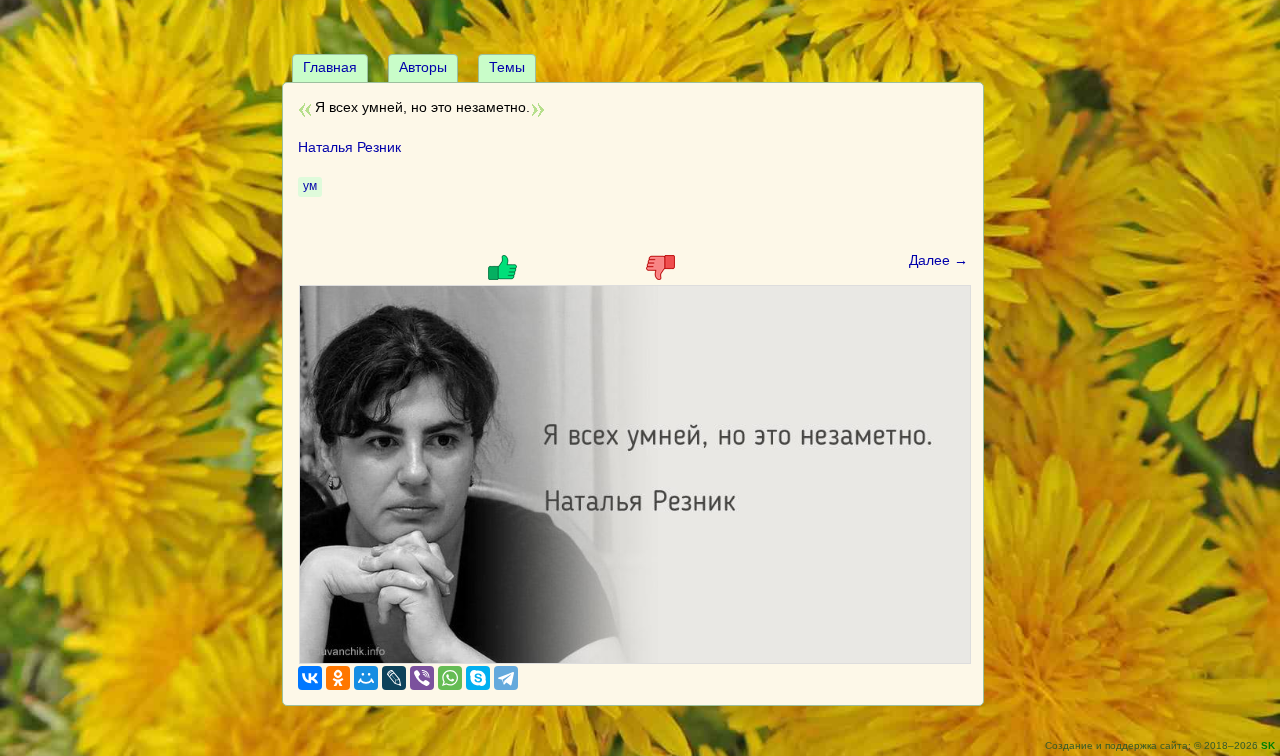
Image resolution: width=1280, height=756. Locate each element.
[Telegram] (506, 678)
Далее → (938, 260)
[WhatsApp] (450, 678)
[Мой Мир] (366, 678)
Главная (330, 67)
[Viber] (422, 678)
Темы (507, 67)
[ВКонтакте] (310, 678)
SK (1268, 745)
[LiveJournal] (394, 678)
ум (310, 186)
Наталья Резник (349, 147)
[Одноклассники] (338, 678)
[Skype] (478, 678)
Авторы (423, 67)
